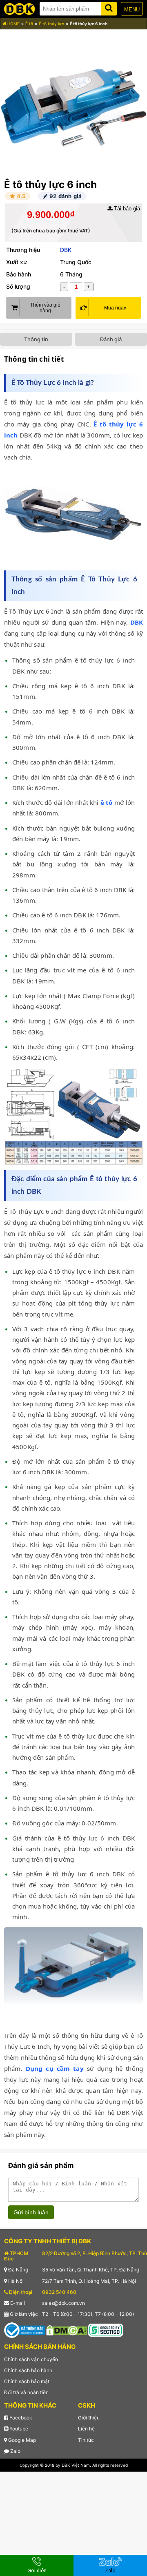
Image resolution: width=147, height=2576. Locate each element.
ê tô (107, 802)
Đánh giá (111, 339)
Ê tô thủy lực (51, 24)
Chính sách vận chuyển (31, 2359)
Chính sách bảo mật (27, 2381)
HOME (13, 24)
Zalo (15, 2451)
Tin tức (86, 2440)
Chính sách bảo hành (28, 2370)
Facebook (20, 2418)
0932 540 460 (59, 2292)
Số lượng (18, 286)
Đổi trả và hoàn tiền (26, 2392)
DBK (66, 250)
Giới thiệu (89, 2418)
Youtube (18, 2429)
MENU (132, 10)
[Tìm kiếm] (109, 7)
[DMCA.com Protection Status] (67, 2330)
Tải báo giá (126, 209)
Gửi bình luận (31, 2212)
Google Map (21, 2440)
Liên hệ (86, 2429)
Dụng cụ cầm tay (55, 2068)
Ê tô (29, 24)
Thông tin (36, 339)
